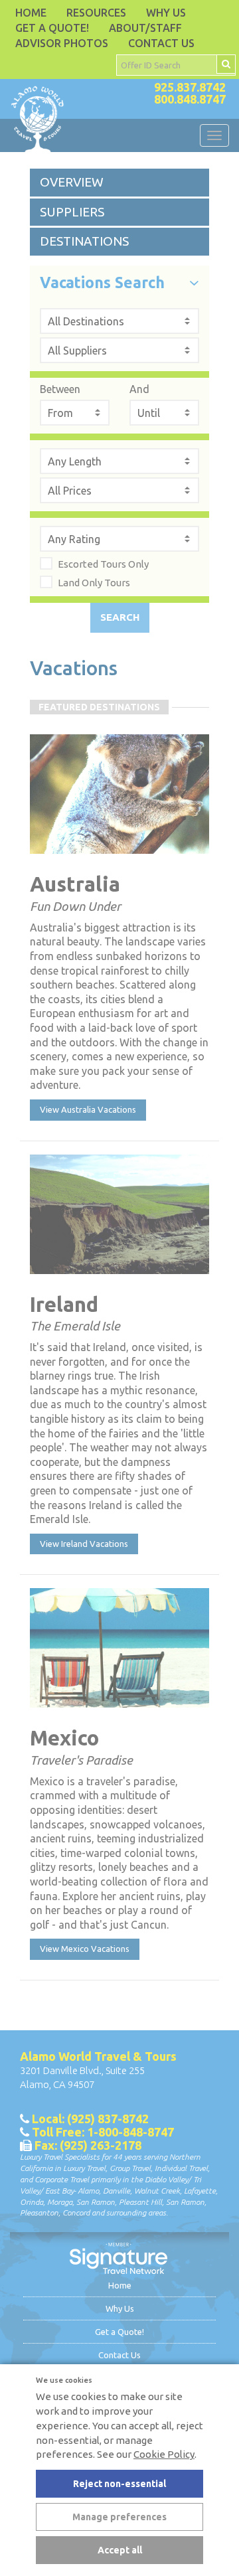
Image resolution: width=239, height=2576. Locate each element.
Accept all (120, 2550)
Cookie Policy (164, 2454)
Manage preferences (119, 2517)
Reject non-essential (119, 2484)
